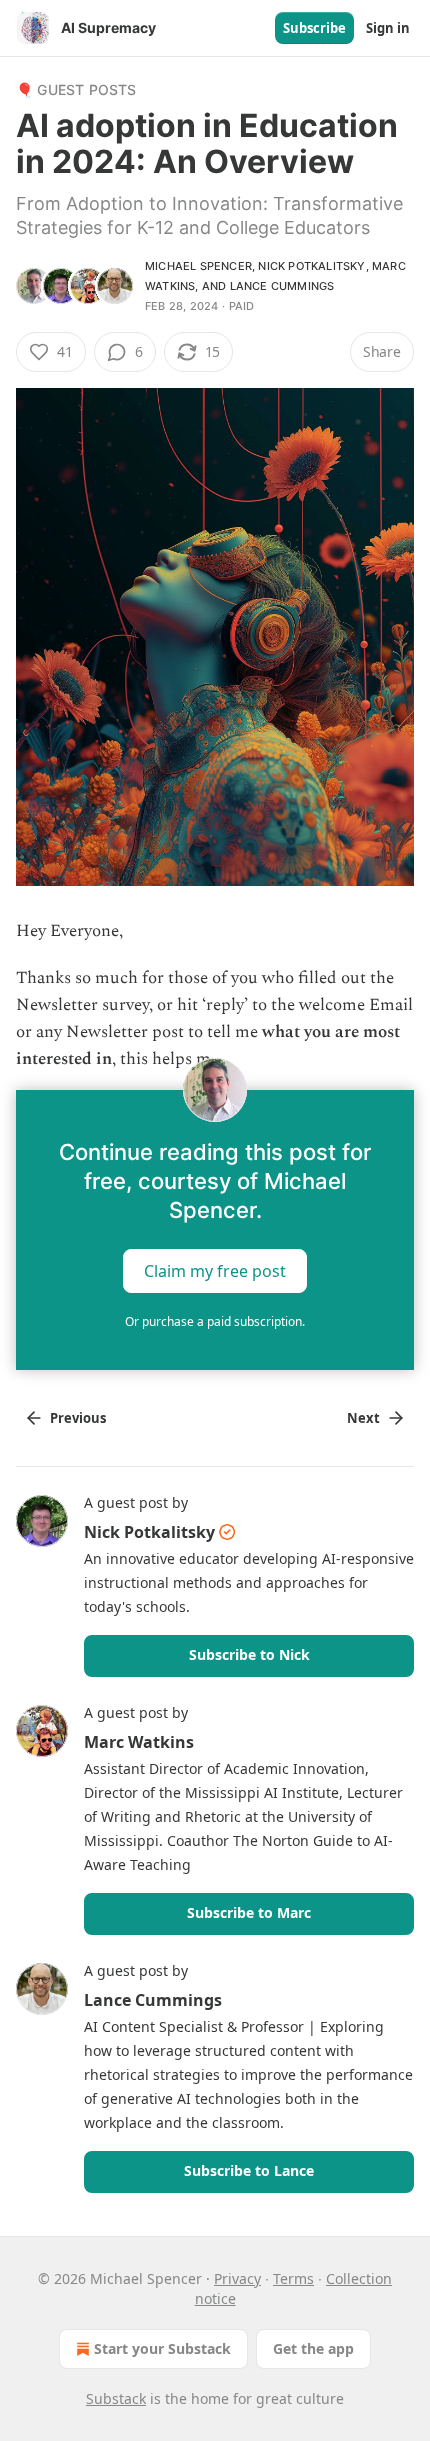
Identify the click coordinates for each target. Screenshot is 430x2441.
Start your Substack (162, 2348)
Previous (78, 1418)
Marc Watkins (139, 1742)
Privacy (237, 2278)
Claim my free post (215, 1270)
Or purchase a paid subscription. (215, 1321)
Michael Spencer (198, 266)
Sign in (388, 28)
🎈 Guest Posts (76, 89)
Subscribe (314, 28)
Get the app (313, 2348)
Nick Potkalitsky (311, 266)
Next (363, 1418)
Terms (293, 2278)
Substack (116, 2398)
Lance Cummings (282, 286)
